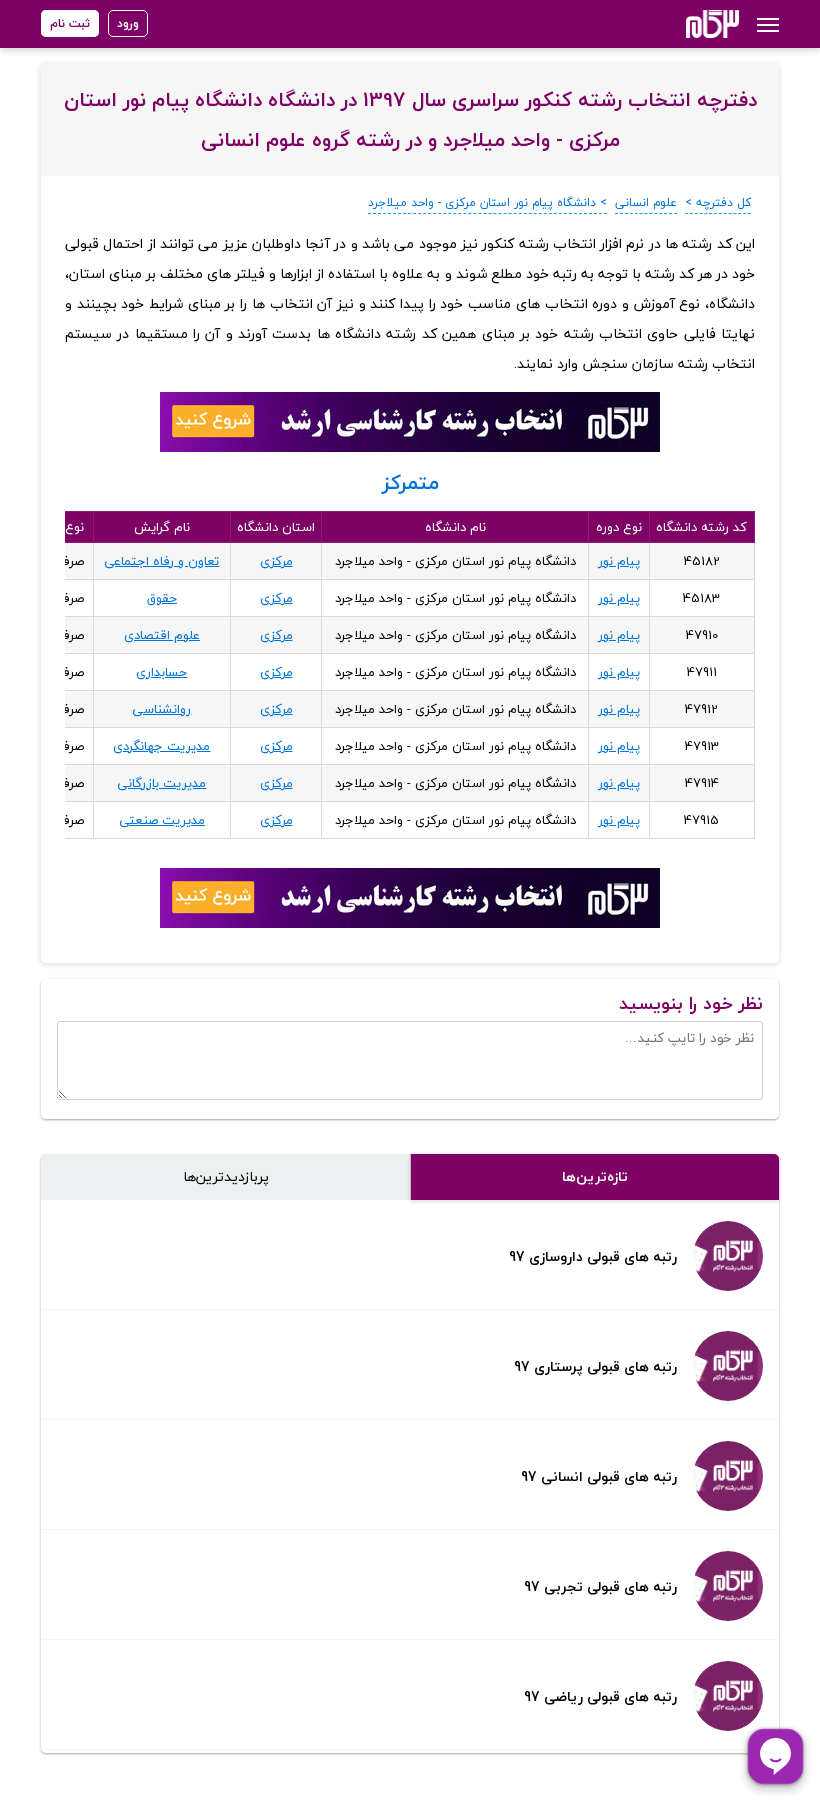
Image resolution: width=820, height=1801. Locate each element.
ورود (128, 23)
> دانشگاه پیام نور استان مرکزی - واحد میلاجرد (487, 202)
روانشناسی (161, 709)
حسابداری (161, 672)
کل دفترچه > (718, 202)
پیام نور (619, 561)
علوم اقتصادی (162, 635)
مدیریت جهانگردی (161, 746)
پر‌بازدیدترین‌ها (226, 1176)
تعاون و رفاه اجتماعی (161, 561)
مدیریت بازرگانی (161, 783)
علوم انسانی (646, 202)
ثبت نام (70, 23)
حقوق (162, 598)
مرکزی (276, 561)
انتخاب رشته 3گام (685, 24)
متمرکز (410, 482)
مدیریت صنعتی (162, 820)
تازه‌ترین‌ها (595, 1176)
